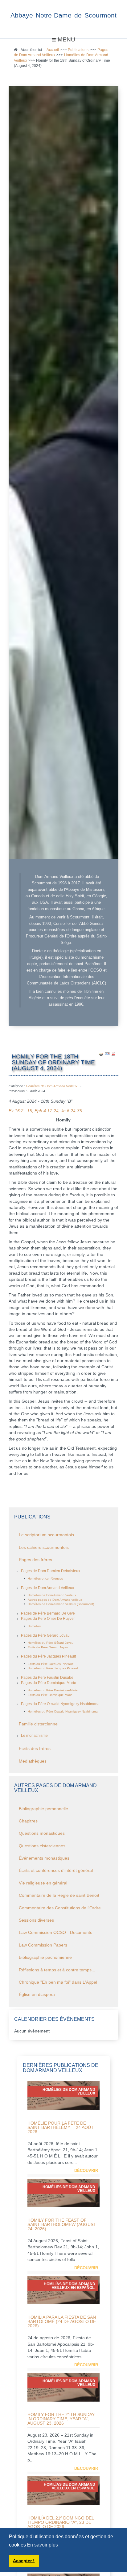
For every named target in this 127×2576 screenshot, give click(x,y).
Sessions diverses (36, 1920)
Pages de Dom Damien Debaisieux (51, 1571)
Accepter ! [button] (24, 2561)
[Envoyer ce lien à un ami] (107, 1054)
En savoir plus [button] (42, 2545)
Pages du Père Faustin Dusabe (47, 1678)
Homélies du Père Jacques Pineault (53, 1668)
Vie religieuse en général (43, 1883)
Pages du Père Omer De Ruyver (48, 1619)
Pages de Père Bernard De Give (48, 1613)
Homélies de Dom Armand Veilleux (52, 1086)
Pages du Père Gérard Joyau (45, 1635)
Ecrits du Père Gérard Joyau (48, 1647)
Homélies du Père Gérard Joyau (51, 1643)
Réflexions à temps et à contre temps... (57, 1970)
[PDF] (113, 1054)
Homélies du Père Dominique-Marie (53, 1690)
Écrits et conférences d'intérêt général (56, 1871)
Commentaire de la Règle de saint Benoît (59, 1895)
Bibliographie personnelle (43, 1809)
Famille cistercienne (38, 1724)
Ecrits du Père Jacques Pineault (51, 1664)
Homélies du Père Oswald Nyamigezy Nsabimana (63, 1711)
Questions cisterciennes (42, 1846)
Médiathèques (33, 1761)
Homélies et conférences (45, 1578)
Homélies (34, 1626)
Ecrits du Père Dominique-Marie (50, 1695)
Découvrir (86, 2171)
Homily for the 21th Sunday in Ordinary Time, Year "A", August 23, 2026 (61, 2419)
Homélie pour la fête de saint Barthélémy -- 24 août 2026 (61, 2127)
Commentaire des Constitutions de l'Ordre (60, 1908)
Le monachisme (34, 1736)
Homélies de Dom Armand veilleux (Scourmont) (61, 1604)
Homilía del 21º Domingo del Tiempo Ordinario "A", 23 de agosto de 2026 (61, 2522)
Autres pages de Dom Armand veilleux (55, 1600)
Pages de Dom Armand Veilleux (47, 1588)
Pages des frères (35, 1560)
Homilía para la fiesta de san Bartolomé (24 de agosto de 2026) (62, 2321)
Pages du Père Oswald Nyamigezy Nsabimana (60, 1704)
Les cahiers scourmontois (44, 1547)
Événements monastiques (44, 1858)
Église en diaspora (37, 1995)
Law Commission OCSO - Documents (55, 1933)
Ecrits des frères (35, 1749)
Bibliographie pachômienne (45, 1957)
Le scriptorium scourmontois (46, 1535)
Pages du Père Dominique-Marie (49, 1683)
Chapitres (28, 1821)
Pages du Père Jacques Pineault (48, 1656)
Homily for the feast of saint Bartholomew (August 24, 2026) (62, 2224)
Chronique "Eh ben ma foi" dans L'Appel (58, 1982)
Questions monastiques (42, 1833)
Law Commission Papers (43, 1945)
